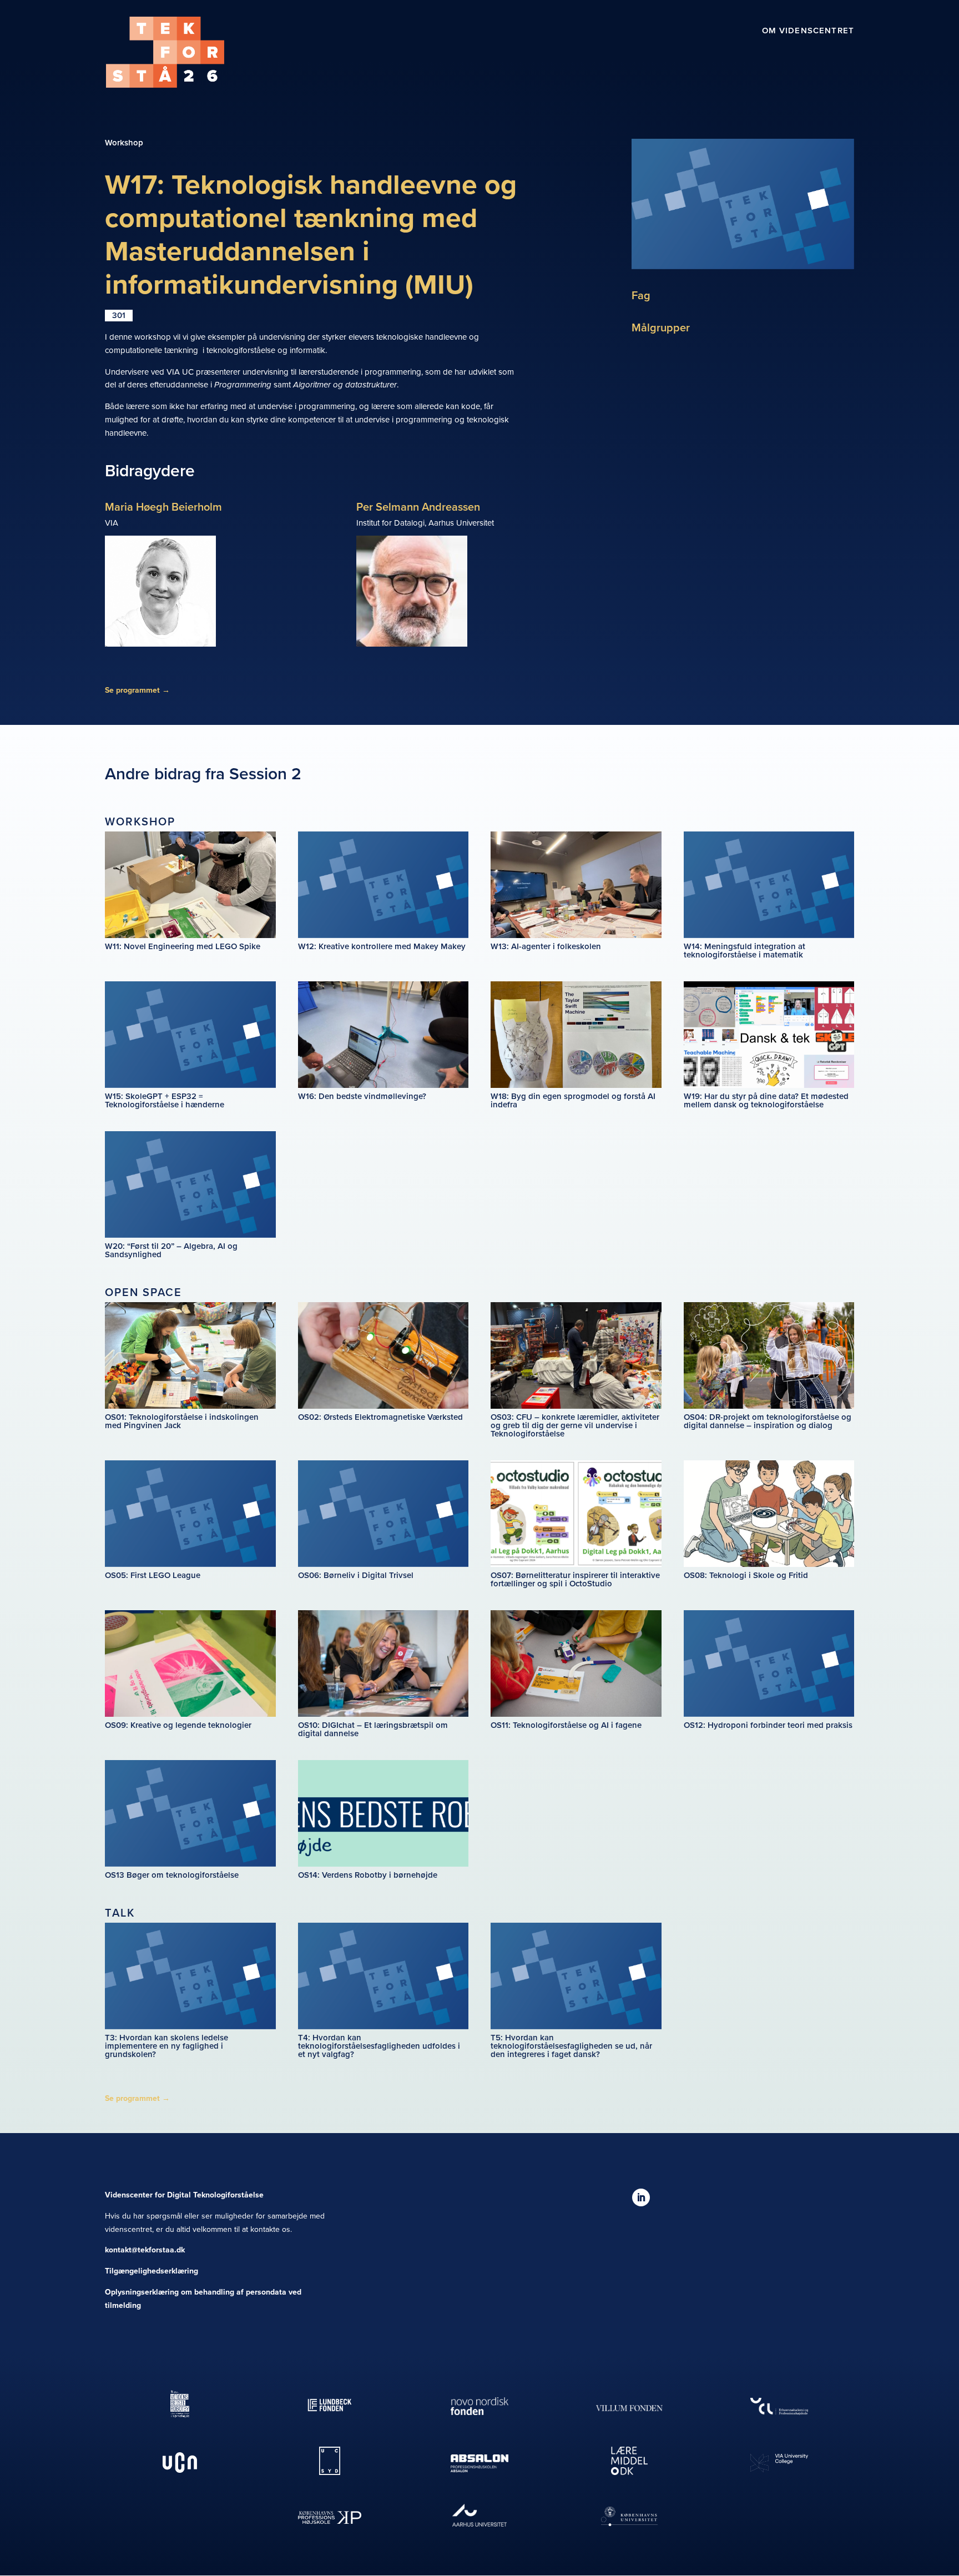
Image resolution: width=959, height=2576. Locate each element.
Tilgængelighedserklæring (152, 2271)
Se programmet (137, 690)
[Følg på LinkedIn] (641, 2197)
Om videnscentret (808, 32)
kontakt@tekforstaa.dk (145, 2250)
